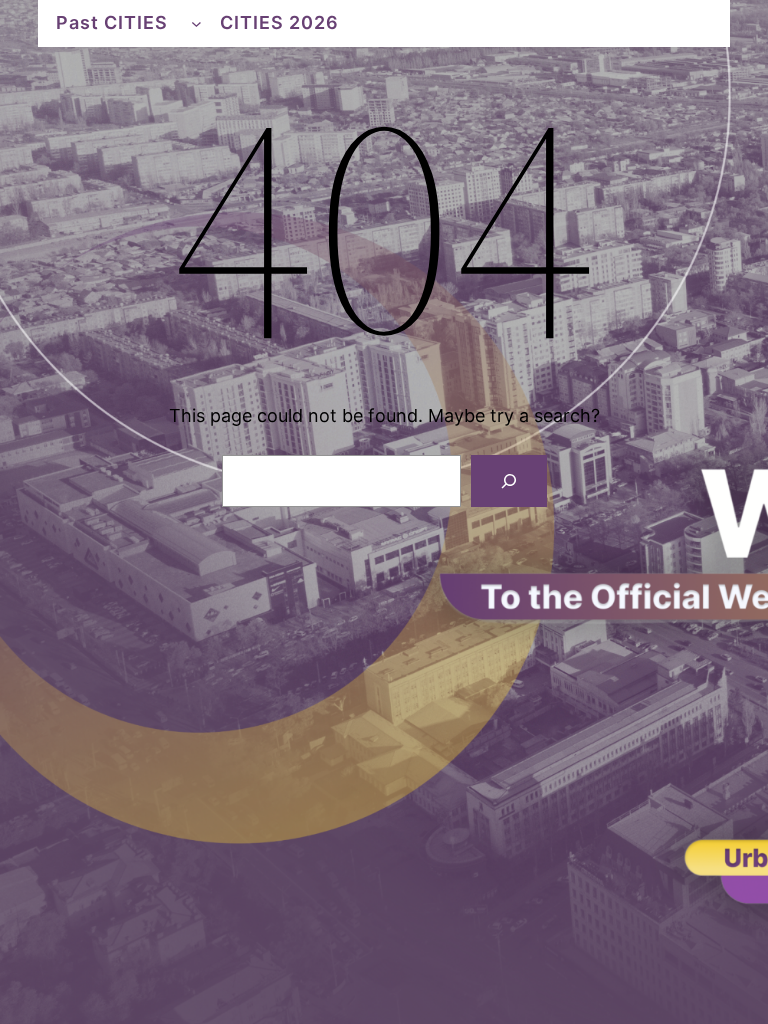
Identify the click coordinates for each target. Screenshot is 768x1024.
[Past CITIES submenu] (196, 23)
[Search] (509, 481)
